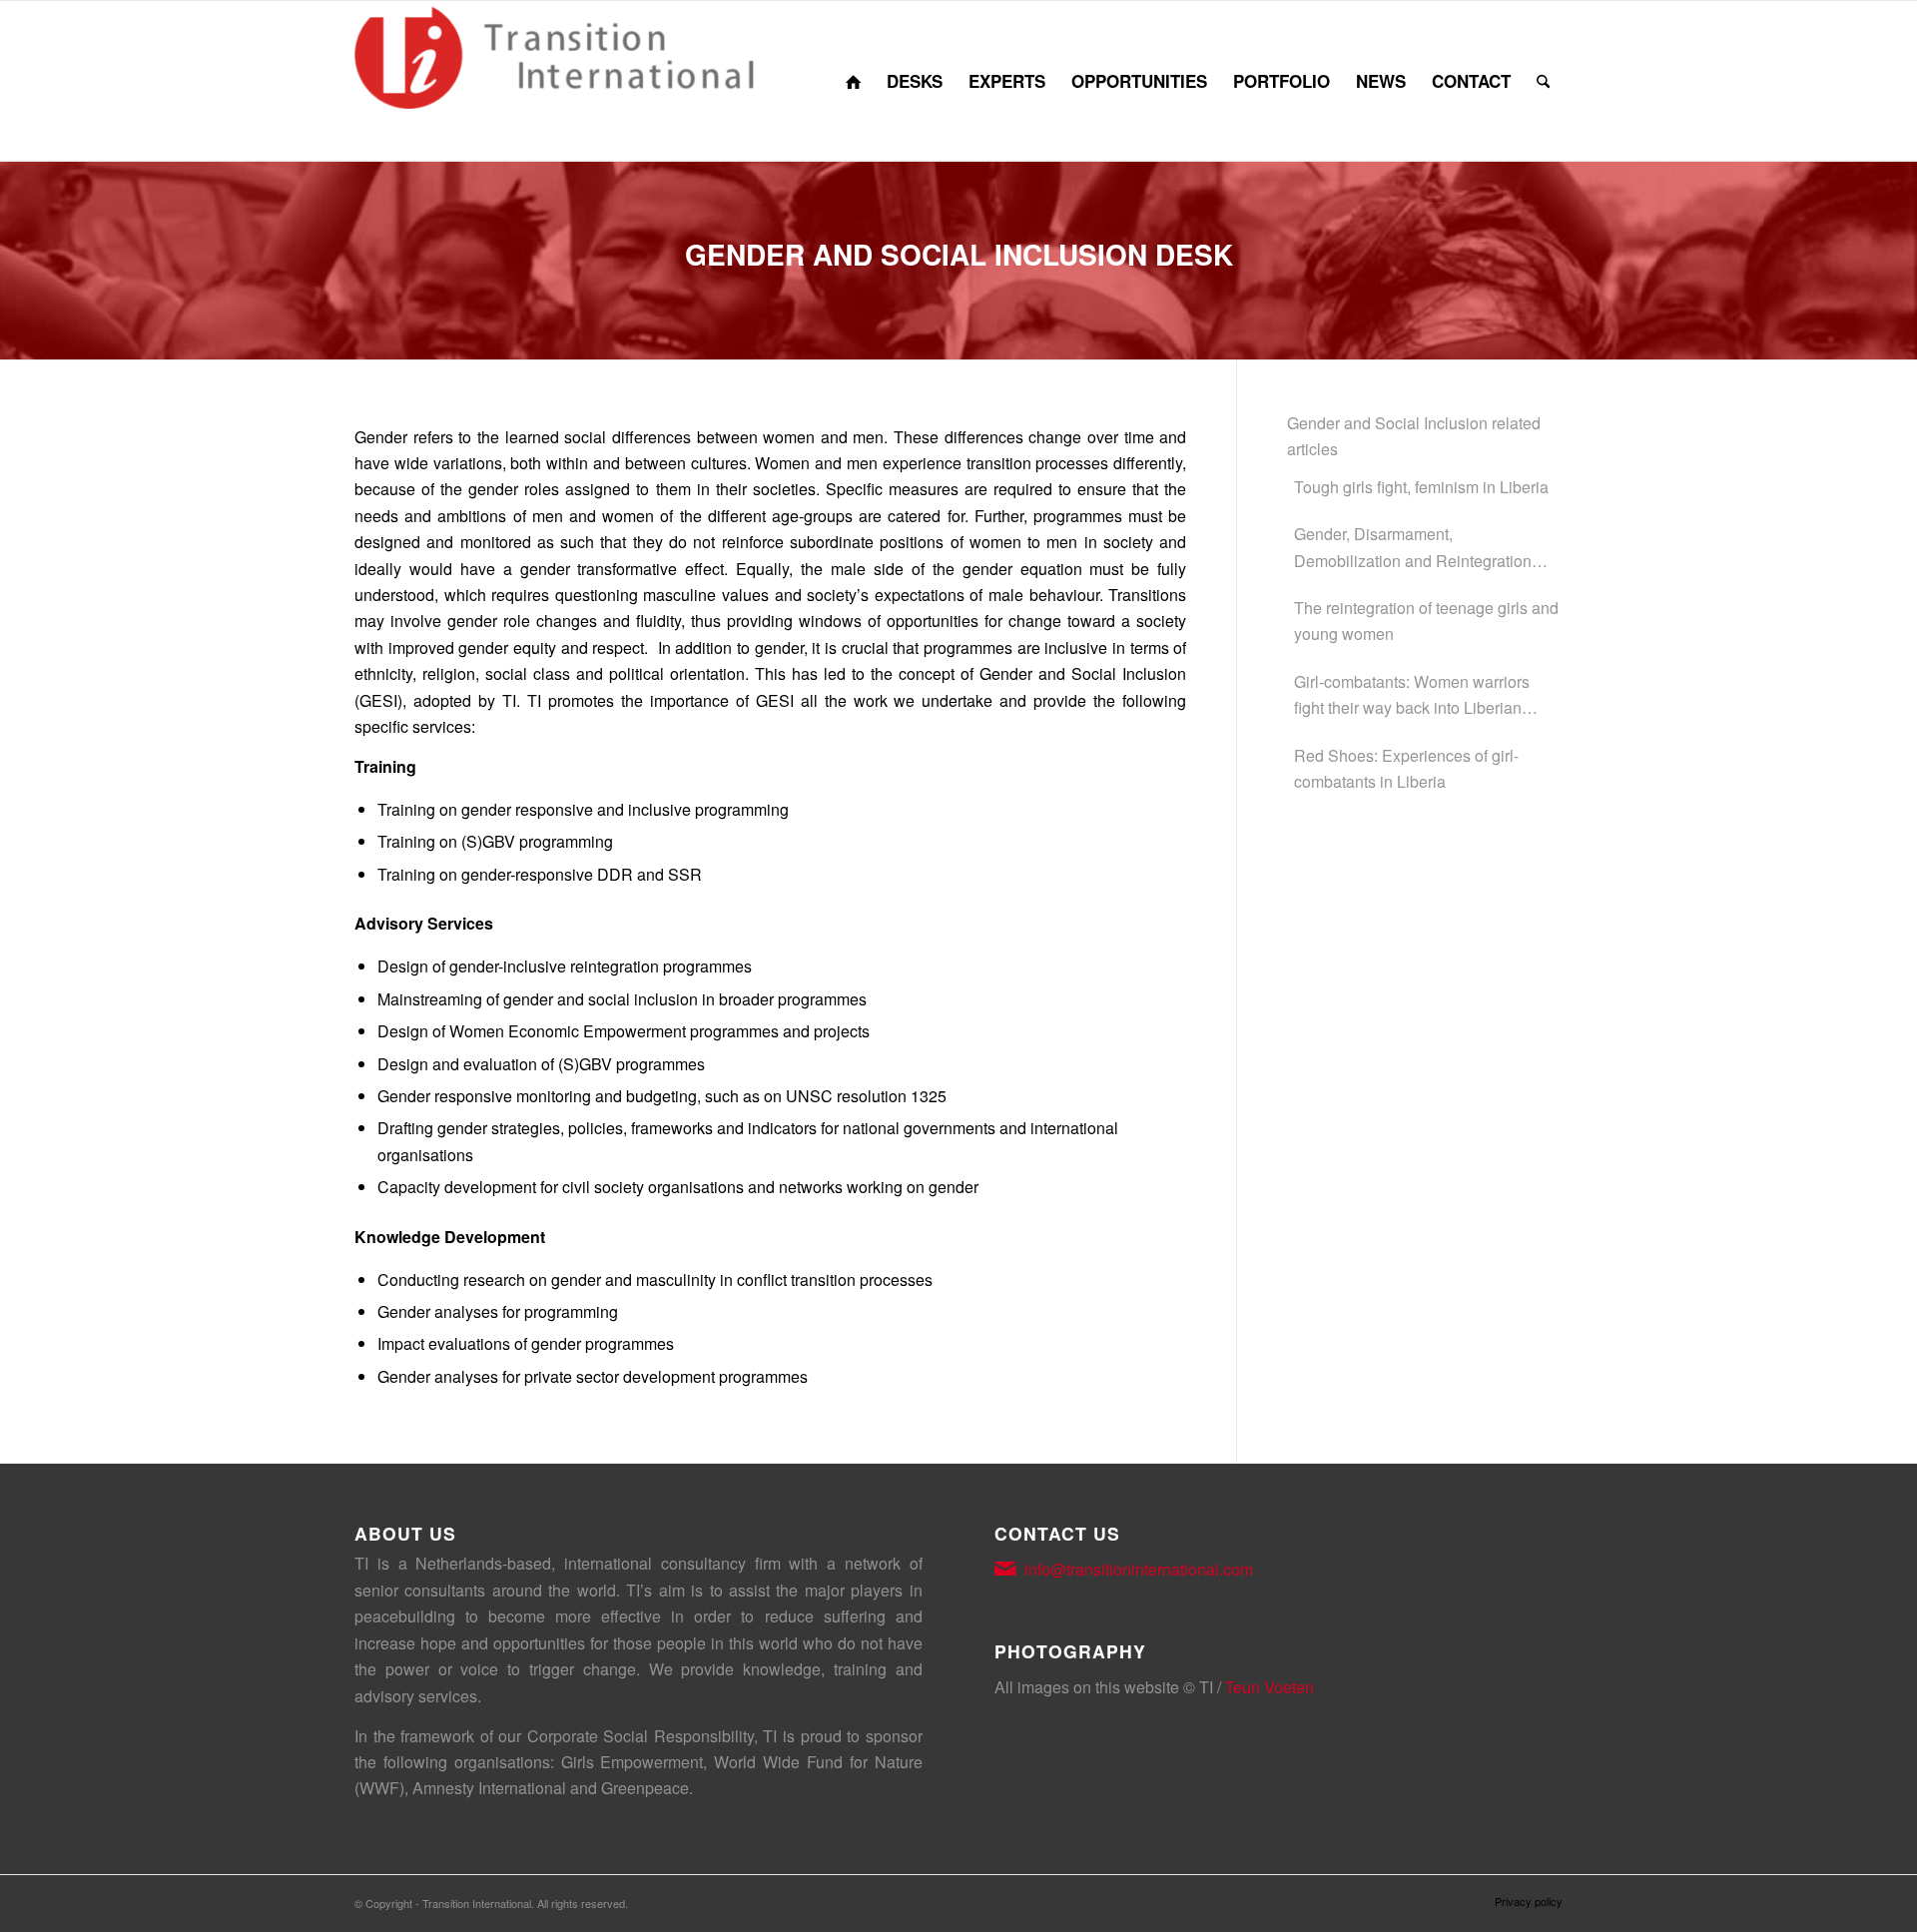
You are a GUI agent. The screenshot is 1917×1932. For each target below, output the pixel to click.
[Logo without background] (554, 81)
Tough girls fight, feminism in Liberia (1421, 487)
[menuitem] (853, 81)
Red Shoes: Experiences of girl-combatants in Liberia (1406, 768)
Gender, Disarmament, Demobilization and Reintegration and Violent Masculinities (1413, 548)
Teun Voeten (1270, 1687)
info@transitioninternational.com (1139, 1569)
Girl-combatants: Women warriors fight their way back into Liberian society (1412, 696)
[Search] (1543, 81)
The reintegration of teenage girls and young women (1426, 621)
